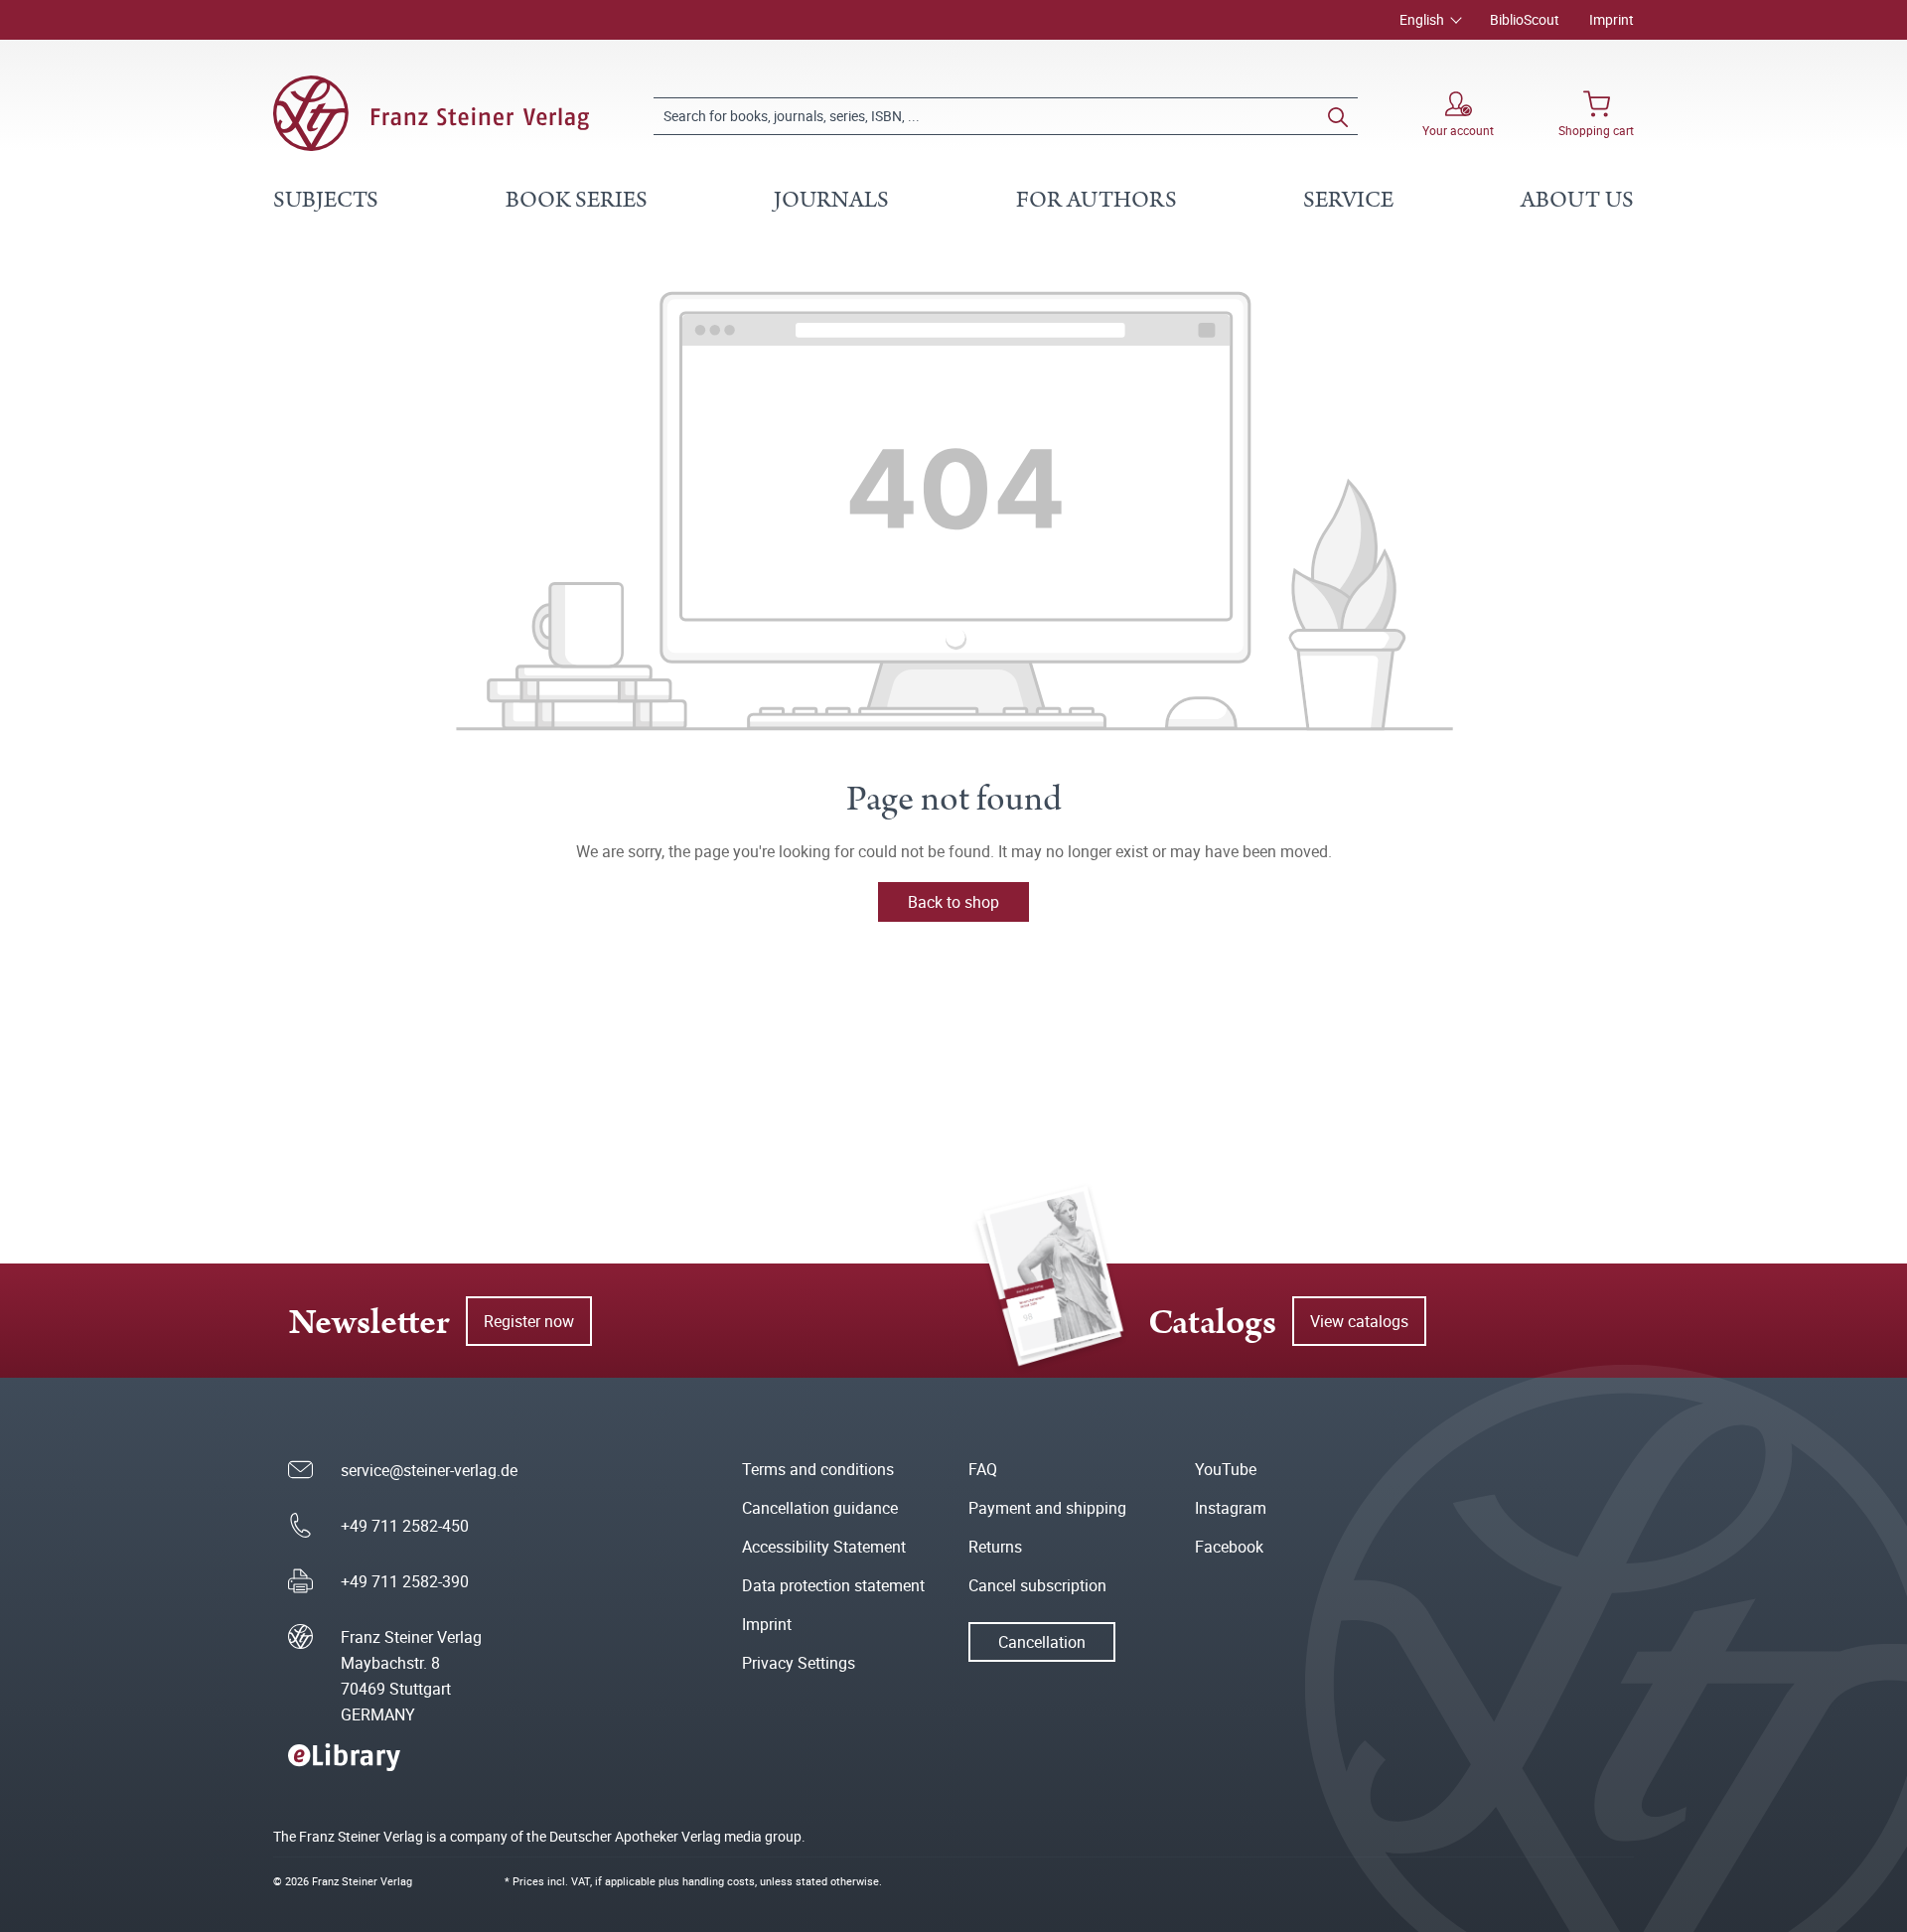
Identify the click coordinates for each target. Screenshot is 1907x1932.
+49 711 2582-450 (405, 1526)
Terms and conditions (818, 1469)
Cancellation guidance (820, 1508)
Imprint (1612, 19)
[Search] (1338, 116)
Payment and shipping (1047, 1508)
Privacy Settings (799, 1663)
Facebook (1229, 1547)
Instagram (1231, 1508)
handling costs (719, 1881)
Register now (529, 1321)
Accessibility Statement (824, 1547)
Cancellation (1042, 1642)
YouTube (1226, 1469)
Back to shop (953, 902)
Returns (995, 1547)
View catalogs (1359, 1321)
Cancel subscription (1037, 1585)
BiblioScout (1525, 19)
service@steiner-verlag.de (429, 1470)
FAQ (983, 1469)
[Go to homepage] (431, 113)
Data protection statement (833, 1585)
